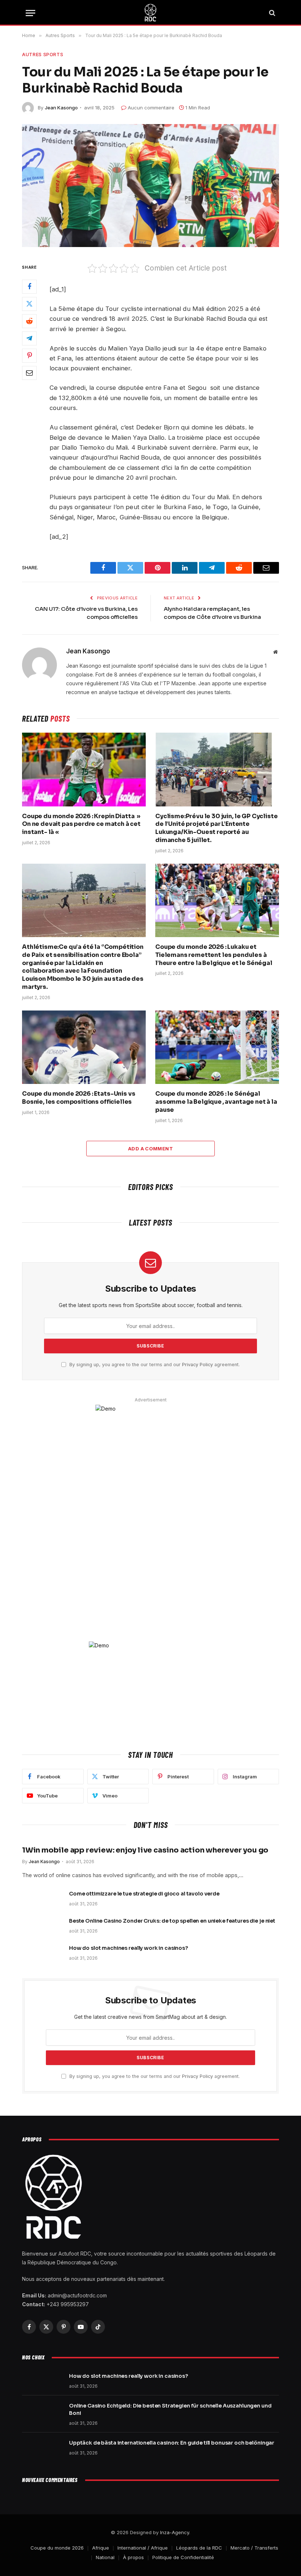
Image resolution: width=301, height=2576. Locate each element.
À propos (133, 2557)
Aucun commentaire (151, 108)
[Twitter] (29, 304)
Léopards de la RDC (199, 2548)
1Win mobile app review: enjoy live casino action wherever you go (145, 1850)
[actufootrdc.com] (150, 13)
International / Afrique (143, 2548)
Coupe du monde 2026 (57, 2548)
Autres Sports (43, 54)
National (105, 2557)
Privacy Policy (197, 1365)
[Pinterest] (29, 356)
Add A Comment (150, 1149)
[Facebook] (29, 287)
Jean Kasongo (61, 108)
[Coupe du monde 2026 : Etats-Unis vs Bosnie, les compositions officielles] (84, 1047)
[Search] (271, 13)
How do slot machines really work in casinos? (128, 1948)
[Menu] (30, 13)
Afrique (101, 2548)
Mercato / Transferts (254, 2548)
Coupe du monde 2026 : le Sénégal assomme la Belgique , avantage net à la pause (216, 1102)
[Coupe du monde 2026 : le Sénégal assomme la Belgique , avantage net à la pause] (217, 1047)
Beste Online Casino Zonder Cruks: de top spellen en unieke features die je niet (172, 1921)
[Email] (29, 373)
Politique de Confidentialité (183, 2557)
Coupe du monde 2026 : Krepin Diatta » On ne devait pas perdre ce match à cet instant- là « (81, 824)
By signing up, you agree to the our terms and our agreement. (154, 1365)
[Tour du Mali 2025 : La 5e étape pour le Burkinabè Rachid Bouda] (150, 186)
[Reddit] (29, 321)
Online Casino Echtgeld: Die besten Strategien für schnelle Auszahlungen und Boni (170, 2409)
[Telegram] (29, 338)
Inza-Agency (175, 2532)
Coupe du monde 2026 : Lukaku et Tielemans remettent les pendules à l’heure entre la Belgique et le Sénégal (214, 955)
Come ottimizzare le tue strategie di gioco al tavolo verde (144, 1894)
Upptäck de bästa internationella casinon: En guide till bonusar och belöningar (172, 2443)
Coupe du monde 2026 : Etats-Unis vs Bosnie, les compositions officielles (79, 1098)
